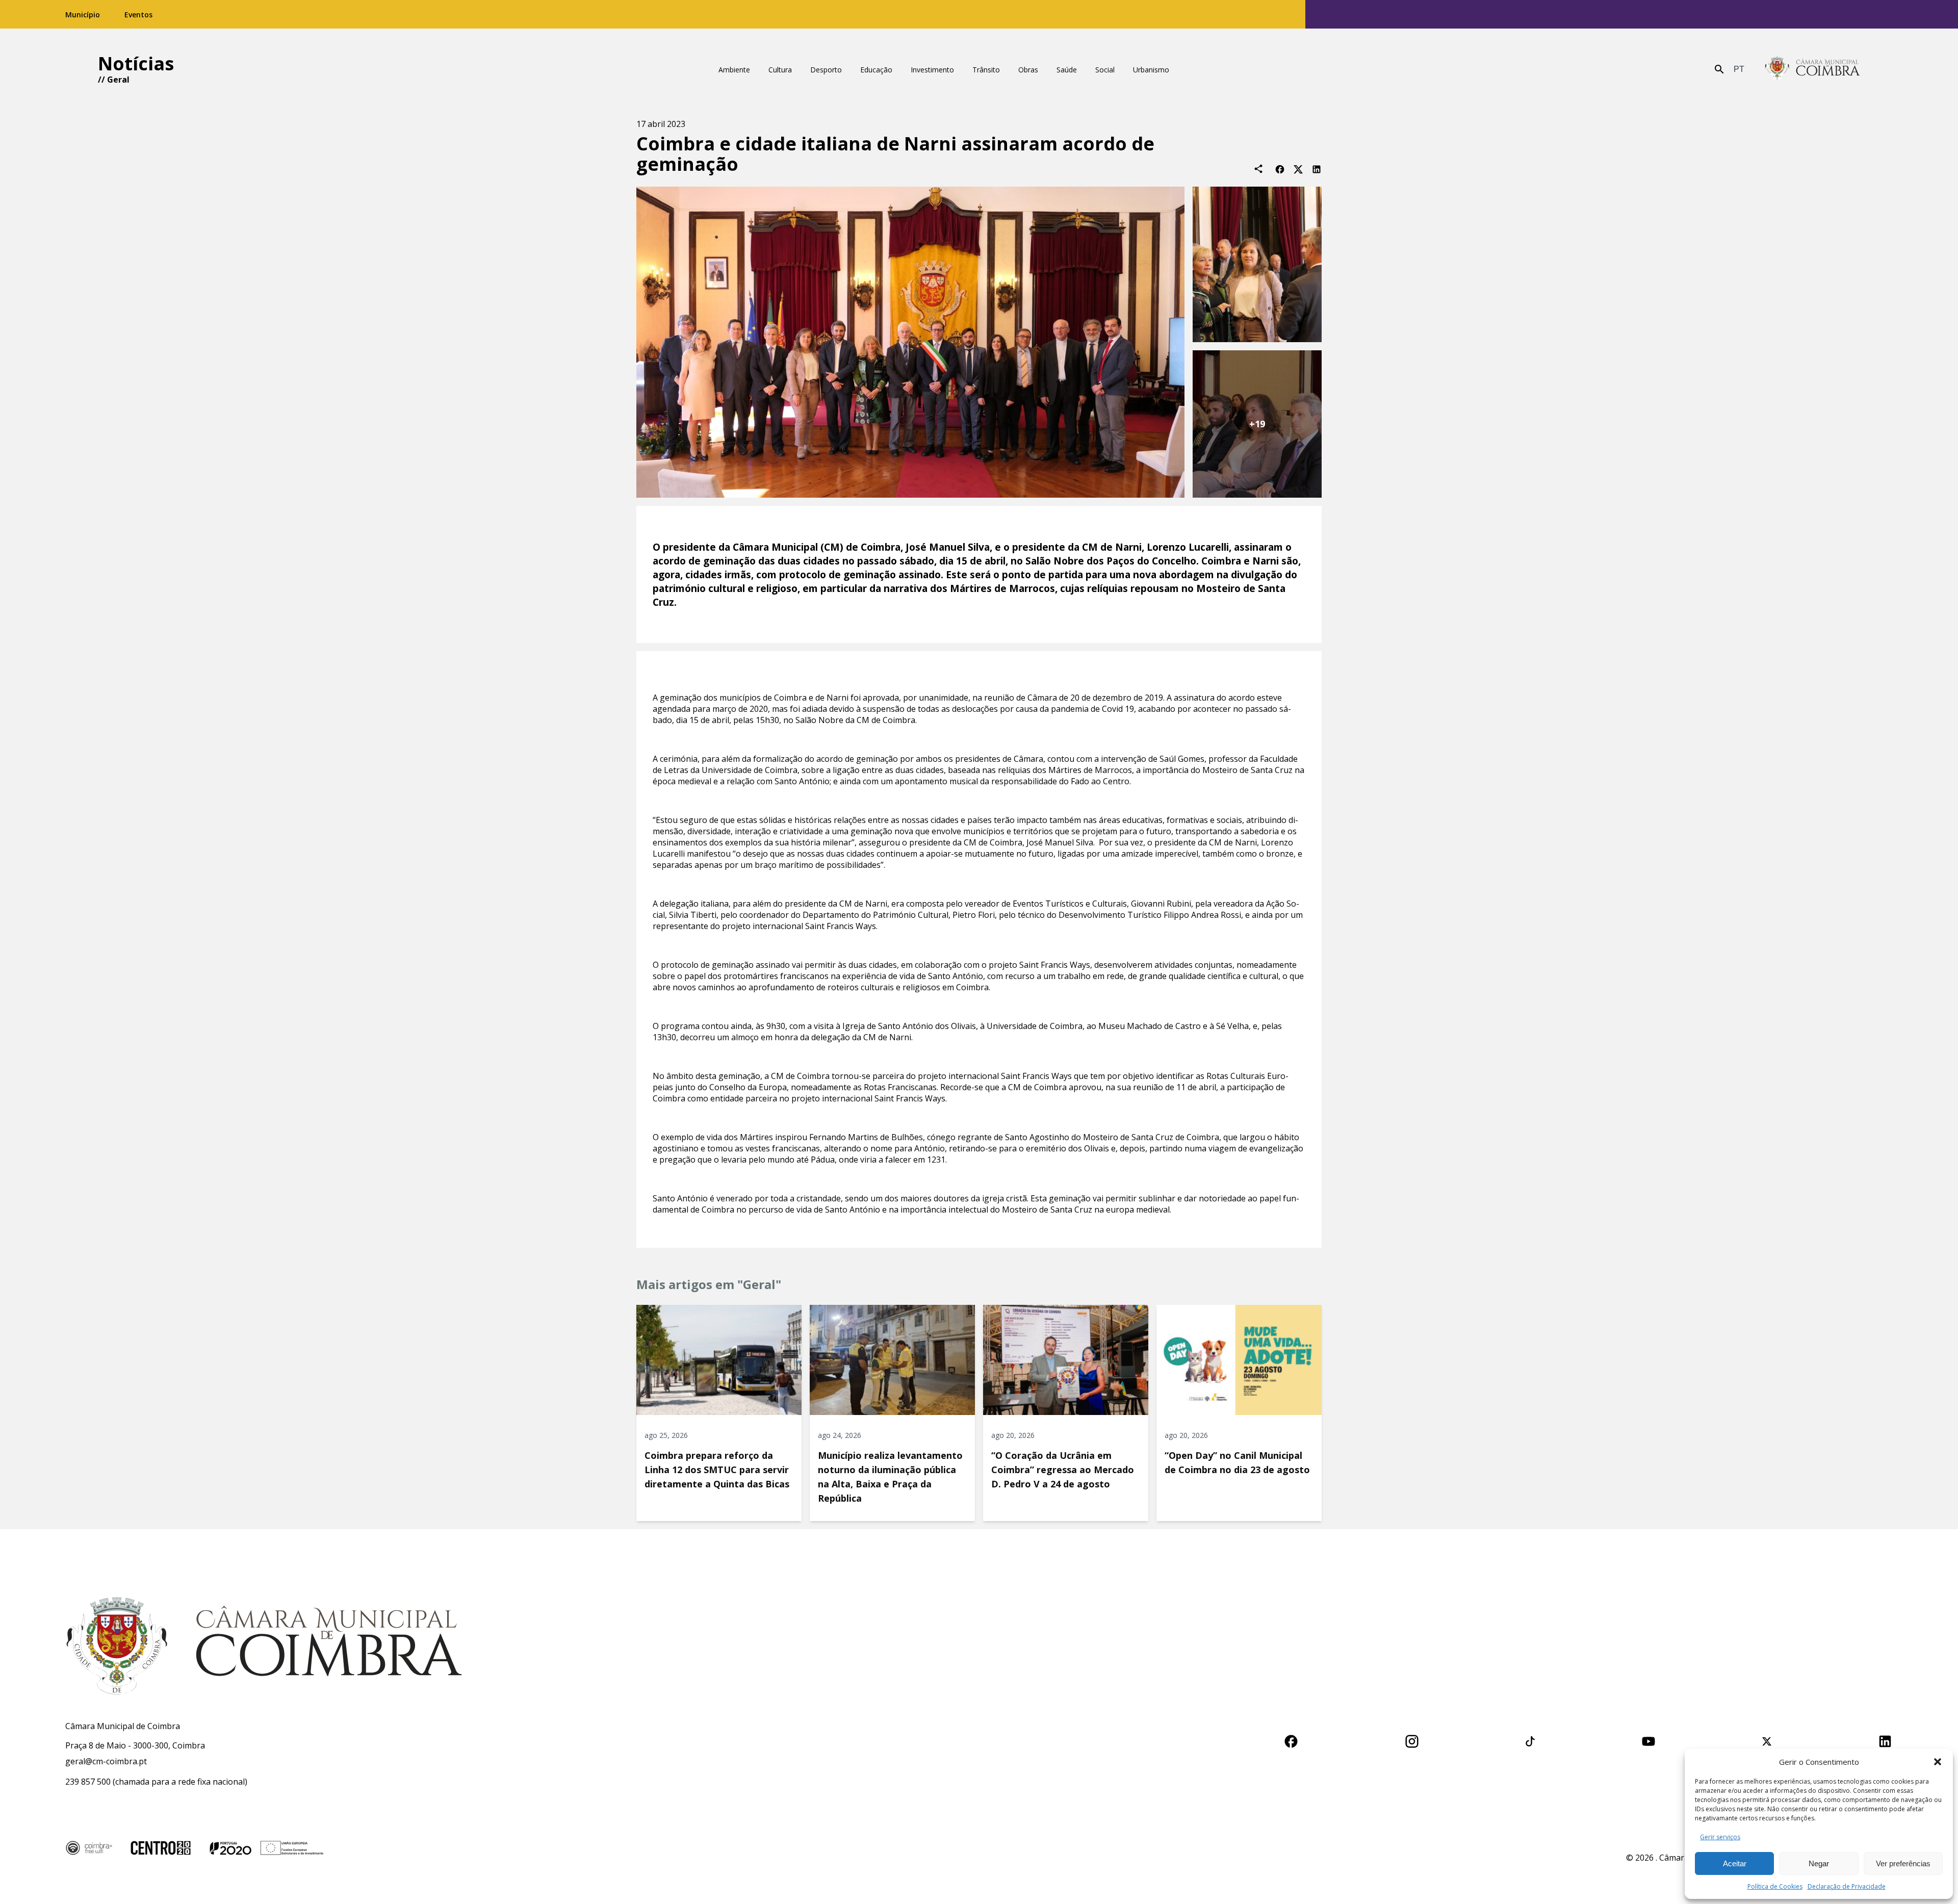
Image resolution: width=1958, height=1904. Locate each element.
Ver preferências (1903, 1863)
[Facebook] (1280, 169)
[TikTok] (1530, 1740)
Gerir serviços (1720, 1837)
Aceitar (1735, 1863)
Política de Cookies (1775, 1886)
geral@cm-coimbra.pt (106, 1761)
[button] (1938, 1762)
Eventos (138, 15)
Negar (1819, 1863)
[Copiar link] (1258, 169)
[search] (1719, 69)
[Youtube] (1648, 1740)
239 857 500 (88, 1782)
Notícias (136, 63)
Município (83, 15)
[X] (1298, 169)
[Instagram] (1412, 1740)
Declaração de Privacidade (1847, 1886)
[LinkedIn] (1317, 169)
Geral (118, 80)
